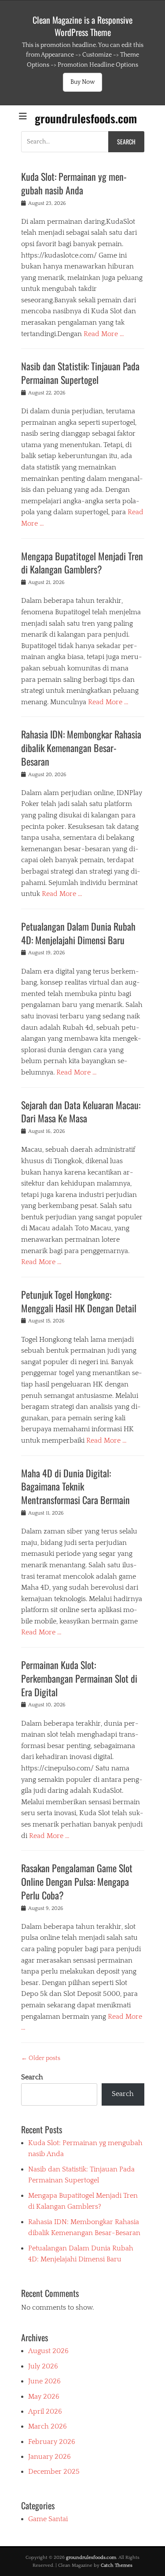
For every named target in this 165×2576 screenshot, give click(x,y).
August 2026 (48, 2351)
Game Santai (48, 2519)
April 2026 (45, 2411)
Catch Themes (117, 2565)
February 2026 (52, 2442)
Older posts (41, 2058)
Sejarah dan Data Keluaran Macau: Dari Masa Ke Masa (81, 1112)
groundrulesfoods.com (86, 118)
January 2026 (49, 2457)
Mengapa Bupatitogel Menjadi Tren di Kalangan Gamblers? (82, 563)
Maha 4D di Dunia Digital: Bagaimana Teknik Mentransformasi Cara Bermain (75, 1487)
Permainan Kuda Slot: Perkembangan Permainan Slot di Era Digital (79, 1678)
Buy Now (82, 82)
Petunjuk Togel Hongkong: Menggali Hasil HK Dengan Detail (79, 1301)
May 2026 (44, 2397)
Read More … (104, 334)
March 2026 (48, 2426)
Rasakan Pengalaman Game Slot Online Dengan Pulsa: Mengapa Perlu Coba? (77, 1881)
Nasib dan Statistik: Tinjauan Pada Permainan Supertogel (80, 373)
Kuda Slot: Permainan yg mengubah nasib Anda (74, 183)
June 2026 (44, 2381)
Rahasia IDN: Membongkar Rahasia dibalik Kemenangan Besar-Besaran (81, 748)
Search (32, 2077)
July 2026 (43, 2366)
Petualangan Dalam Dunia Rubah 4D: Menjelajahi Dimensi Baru (78, 933)
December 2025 (54, 2472)
